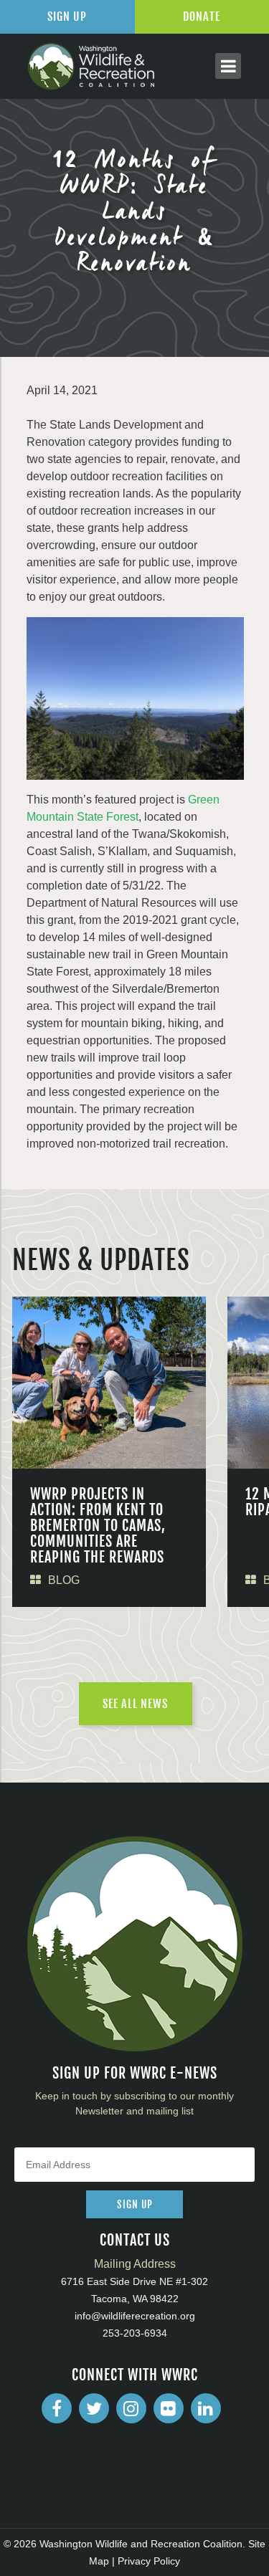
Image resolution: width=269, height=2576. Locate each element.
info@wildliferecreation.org (135, 2316)
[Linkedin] (206, 2408)
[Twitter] (94, 2408)
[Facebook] (57, 2408)
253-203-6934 (135, 2333)
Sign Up (67, 16)
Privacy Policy (149, 2561)
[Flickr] (169, 2408)
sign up (135, 2204)
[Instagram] (131, 2408)
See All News (135, 1704)
